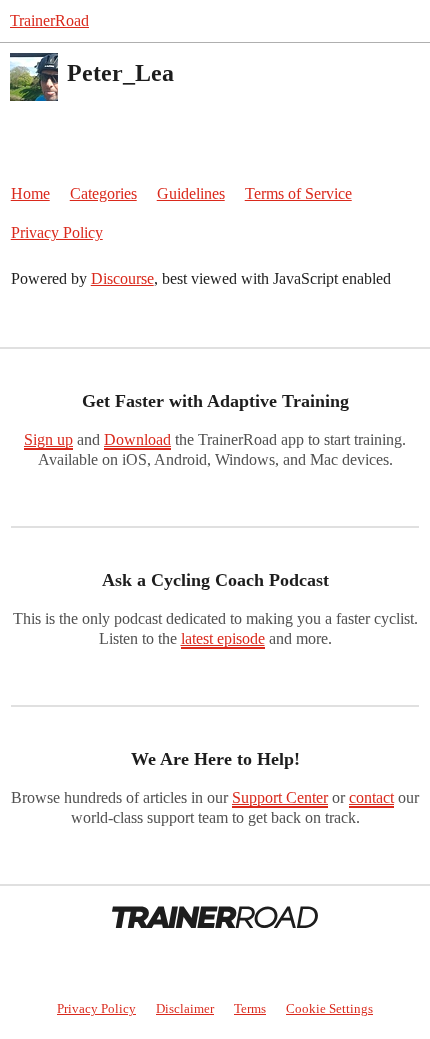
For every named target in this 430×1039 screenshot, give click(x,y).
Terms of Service (298, 193)
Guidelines (191, 193)
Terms (250, 1008)
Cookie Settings (329, 1008)
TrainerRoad (49, 20)
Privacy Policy (57, 232)
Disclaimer (185, 1008)
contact (371, 797)
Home (30, 193)
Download (137, 439)
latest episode (223, 638)
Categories (103, 193)
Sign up (48, 439)
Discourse (122, 278)
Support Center (280, 797)
